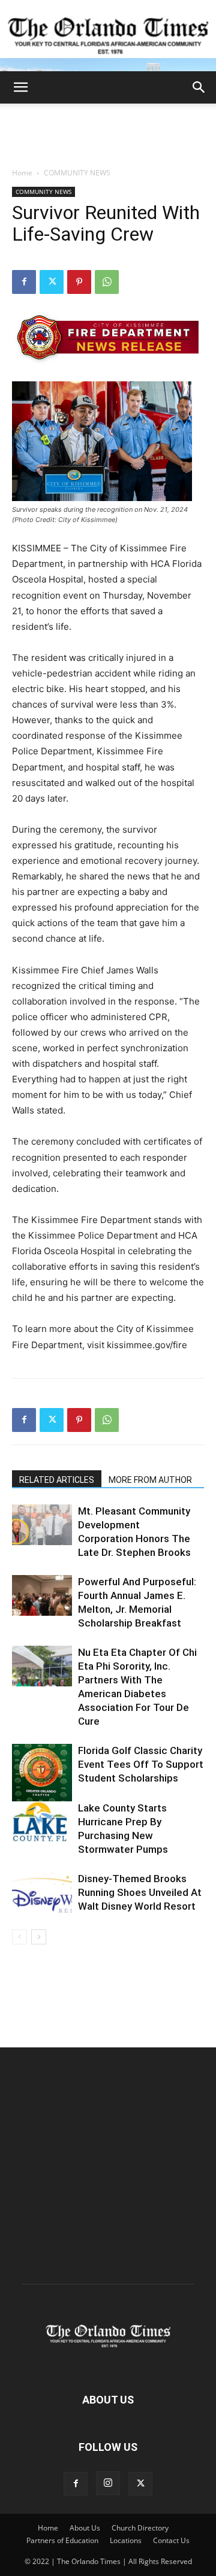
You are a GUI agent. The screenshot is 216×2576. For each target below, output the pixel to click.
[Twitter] (52, 282)
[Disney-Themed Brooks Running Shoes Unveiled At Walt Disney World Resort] (42, 1893)
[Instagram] (108, 2483)
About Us (85, 2528)
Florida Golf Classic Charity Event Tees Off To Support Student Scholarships (141, 1764)
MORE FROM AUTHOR (150, 1480)
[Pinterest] (79, 282)
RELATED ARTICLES (57, 1480)
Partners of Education (62, 2540)
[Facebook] (24, 282)
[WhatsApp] (107, 282)
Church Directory (140, 2528)
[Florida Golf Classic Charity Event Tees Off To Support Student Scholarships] (42, 1774)
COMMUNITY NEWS (77, 173)
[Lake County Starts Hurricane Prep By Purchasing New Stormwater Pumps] (42, 1822)
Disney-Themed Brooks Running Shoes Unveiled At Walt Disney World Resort (140, 1892)
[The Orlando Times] (108, 36)
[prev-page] (19, 1937)
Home (22, 173)
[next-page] (39, 1937)
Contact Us (171, 2540)
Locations (126, 2540)
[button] (20, 87)
